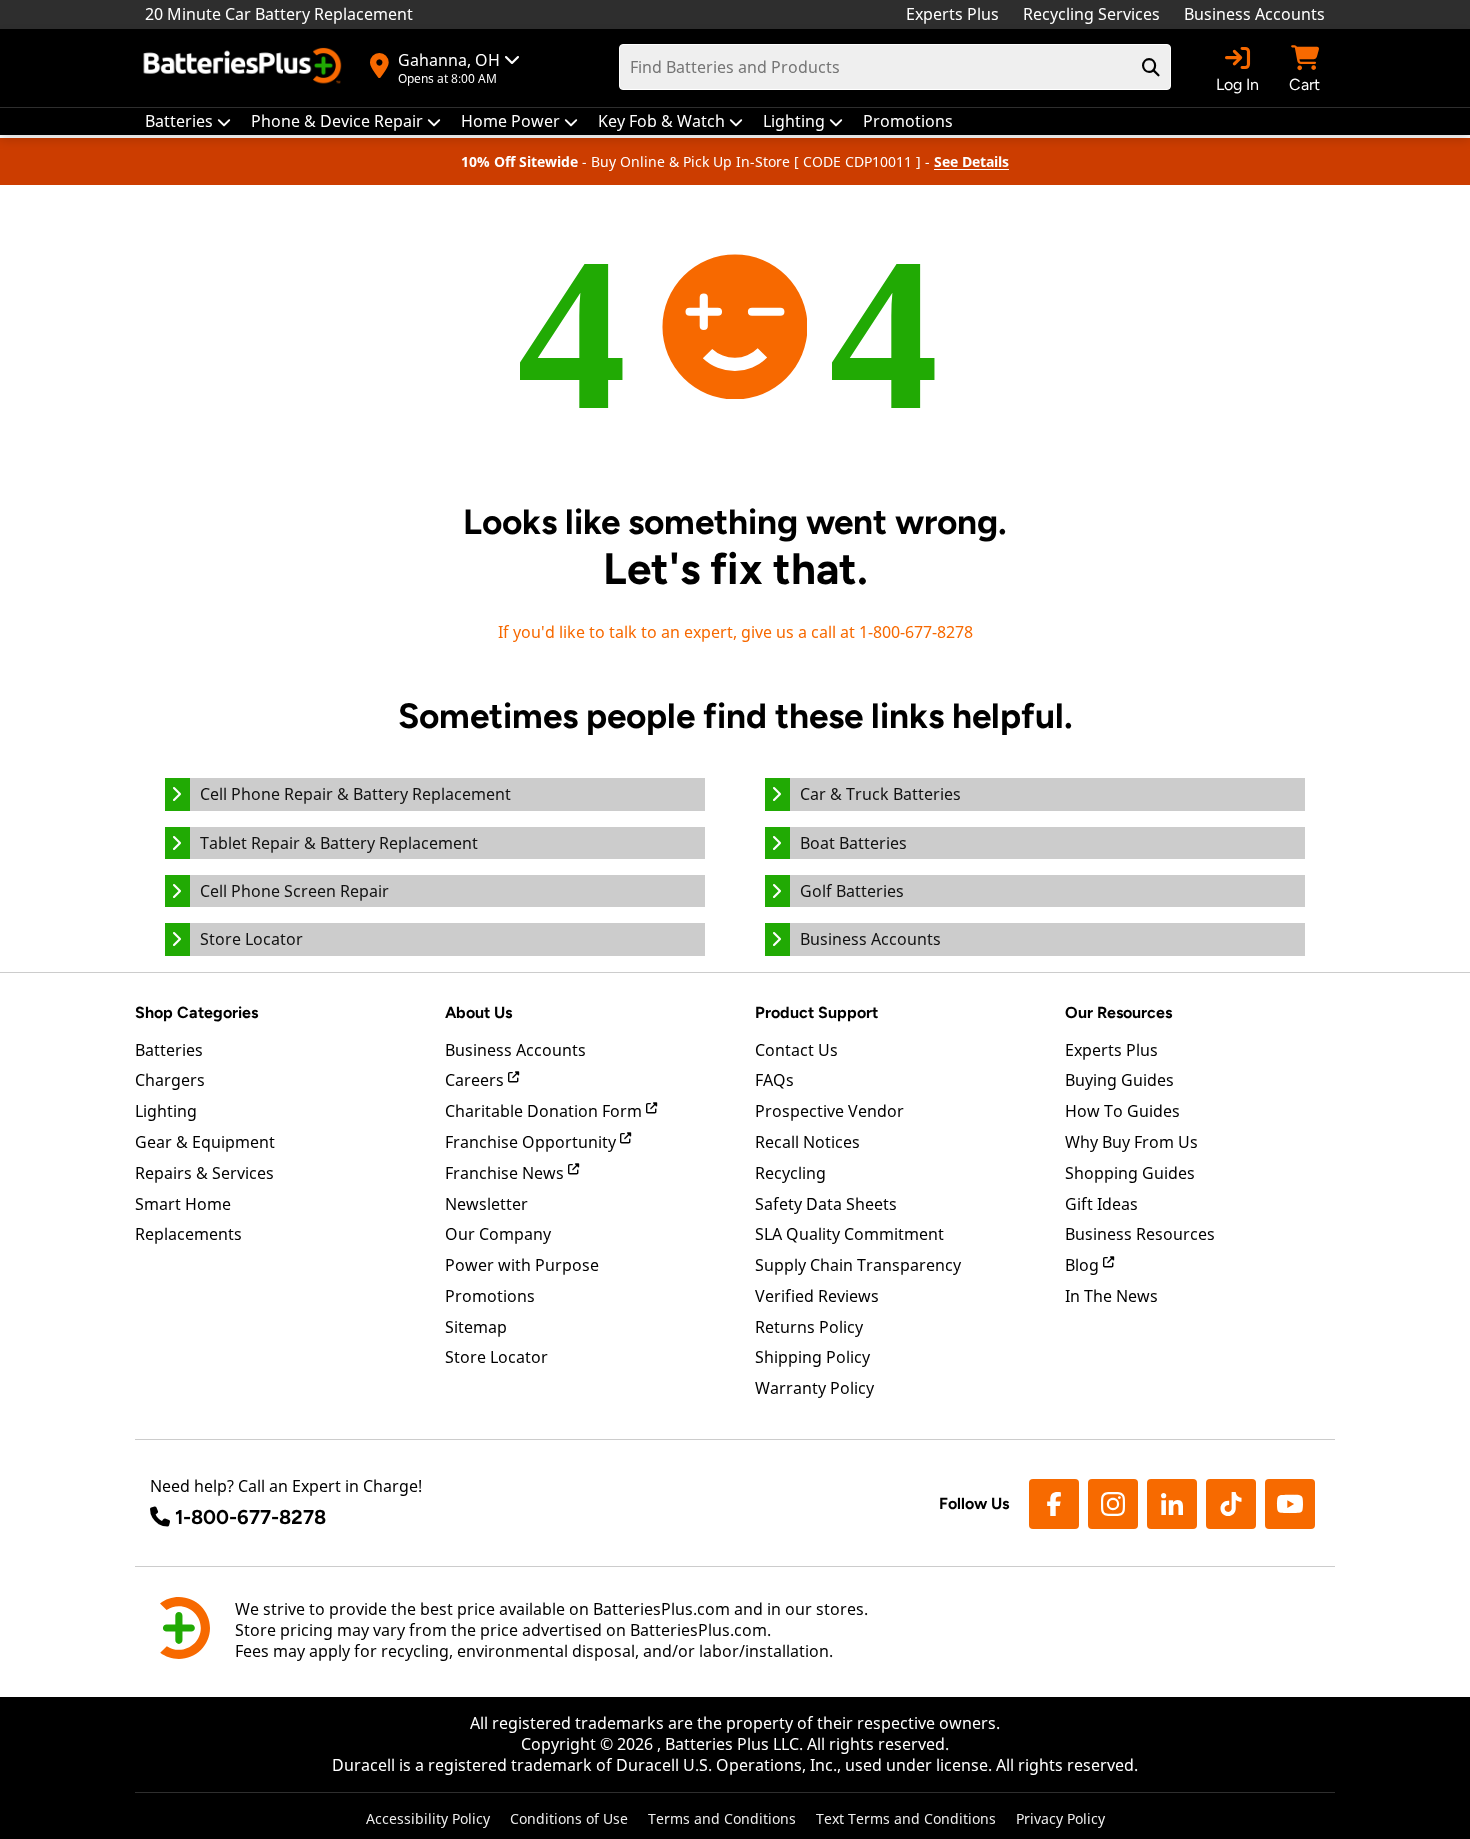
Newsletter (486, 1204)
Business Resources (1140, 1234)
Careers (476, 1080)
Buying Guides (1119, 1080)
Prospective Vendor (829, 1111)
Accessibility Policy (428, 1818)
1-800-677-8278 (250, 1517)
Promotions (490, 1296)
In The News (1111, 1296)
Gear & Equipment (205, 1142)
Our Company (498, 1234)
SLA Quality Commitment (849, 1234)
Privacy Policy (1060, 1818)
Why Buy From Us (1131, 1142)
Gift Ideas (1101, 1204)
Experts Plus (952, 14)
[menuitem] (188, 121)
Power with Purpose (522, 1265)
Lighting (166, 1111)
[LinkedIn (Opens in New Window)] (1172, 1504)
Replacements (188, 1234)
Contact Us (796, 1050)
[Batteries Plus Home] (245, 68)
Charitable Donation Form (545, 1111)
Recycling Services (1091, 14)
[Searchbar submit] (1151, 67)
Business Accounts (1254, 14)
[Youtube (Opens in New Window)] (1290, 1504)
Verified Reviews (817, 1296)
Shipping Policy (812, 1357)
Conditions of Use (569, 1818)
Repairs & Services (204, 1173)
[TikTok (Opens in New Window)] (1231, 1504)
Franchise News (506, 1173)
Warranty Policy (814, 1388)
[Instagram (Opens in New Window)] (1113, 1504)
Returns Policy (809, 1327)
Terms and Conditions (722, 1818)
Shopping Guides (1130, 1173)
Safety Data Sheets (826, 1204)
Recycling (790, 1173)
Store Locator (496, 1357)
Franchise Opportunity (532, 1142)
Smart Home (183, 1204)
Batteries (169, 1050)
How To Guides (1122, 1111)
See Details (971, 161)
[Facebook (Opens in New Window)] (1054, 1504)
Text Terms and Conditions (906, 1818)
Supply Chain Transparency (858, 1265)
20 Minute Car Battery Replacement (279, 14)
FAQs (774, 1080)
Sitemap (476, 1327)
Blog (1084, 1265)
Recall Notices (807, 1142)
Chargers (170, 1080)
